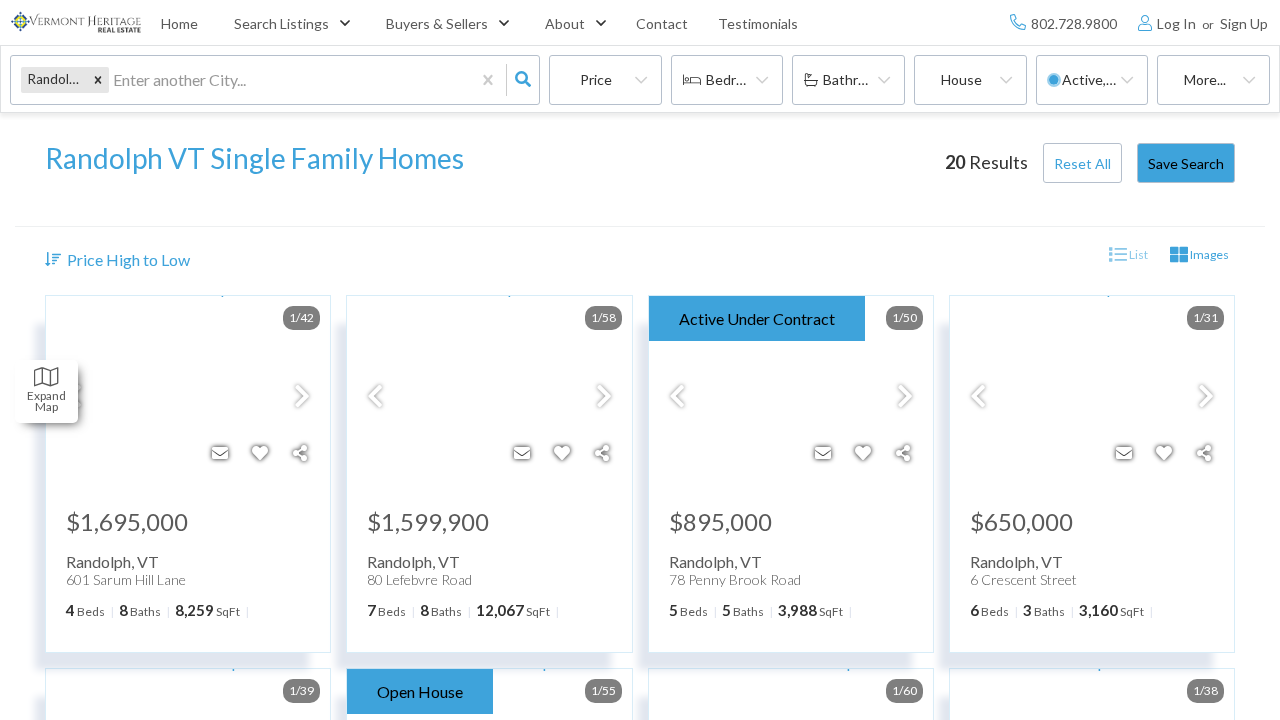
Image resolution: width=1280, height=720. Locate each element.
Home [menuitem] (179, 23)
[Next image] (302, 397)
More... (1205, 79)
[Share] (300, 453)
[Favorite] (260, 453)
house (961, 79)
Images (1208, 254)
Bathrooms (857, 79)
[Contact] (220, 453)
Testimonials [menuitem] (758, 23)
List (1137, 254)
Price (596, 79)
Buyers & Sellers (437, 23)
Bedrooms (738, 79)
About (565, 23)
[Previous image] (375, 397)
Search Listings (281, 23)
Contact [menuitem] (662, 23)
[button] (98, 79)
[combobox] (114, 80)
